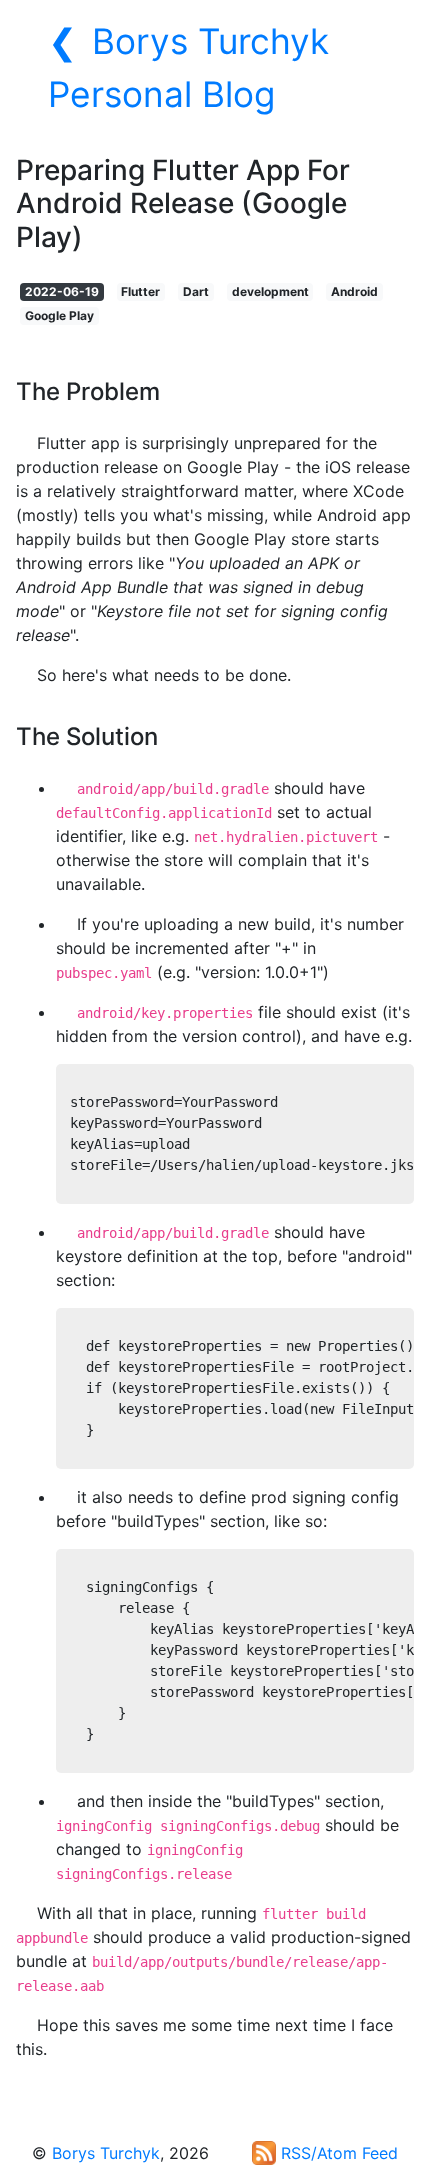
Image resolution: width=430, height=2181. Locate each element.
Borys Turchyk (106, 2153)
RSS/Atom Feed (337, 2153)
